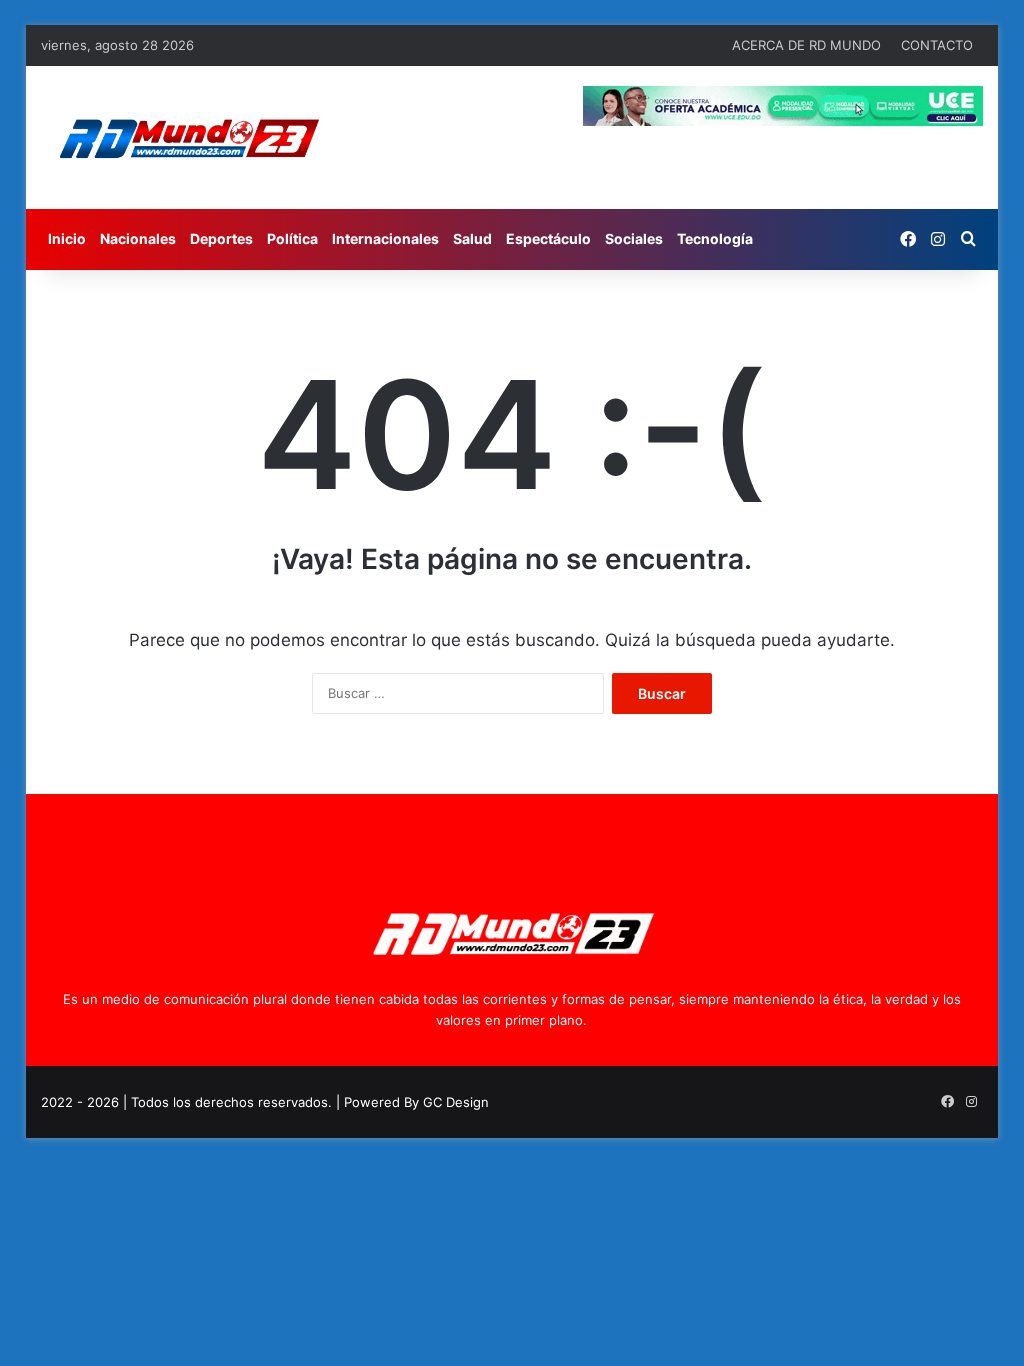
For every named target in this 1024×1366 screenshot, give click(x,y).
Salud (472, 238)
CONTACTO (937, 45)
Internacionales (385, 238)
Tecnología (715, 238)
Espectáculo (548, 238)
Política (292, 238)
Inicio (67, 238)
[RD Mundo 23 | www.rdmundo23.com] (188, 137)
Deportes (221, 238)
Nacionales (138, 238)
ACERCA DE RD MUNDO (806, 45)
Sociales (634, 238)
